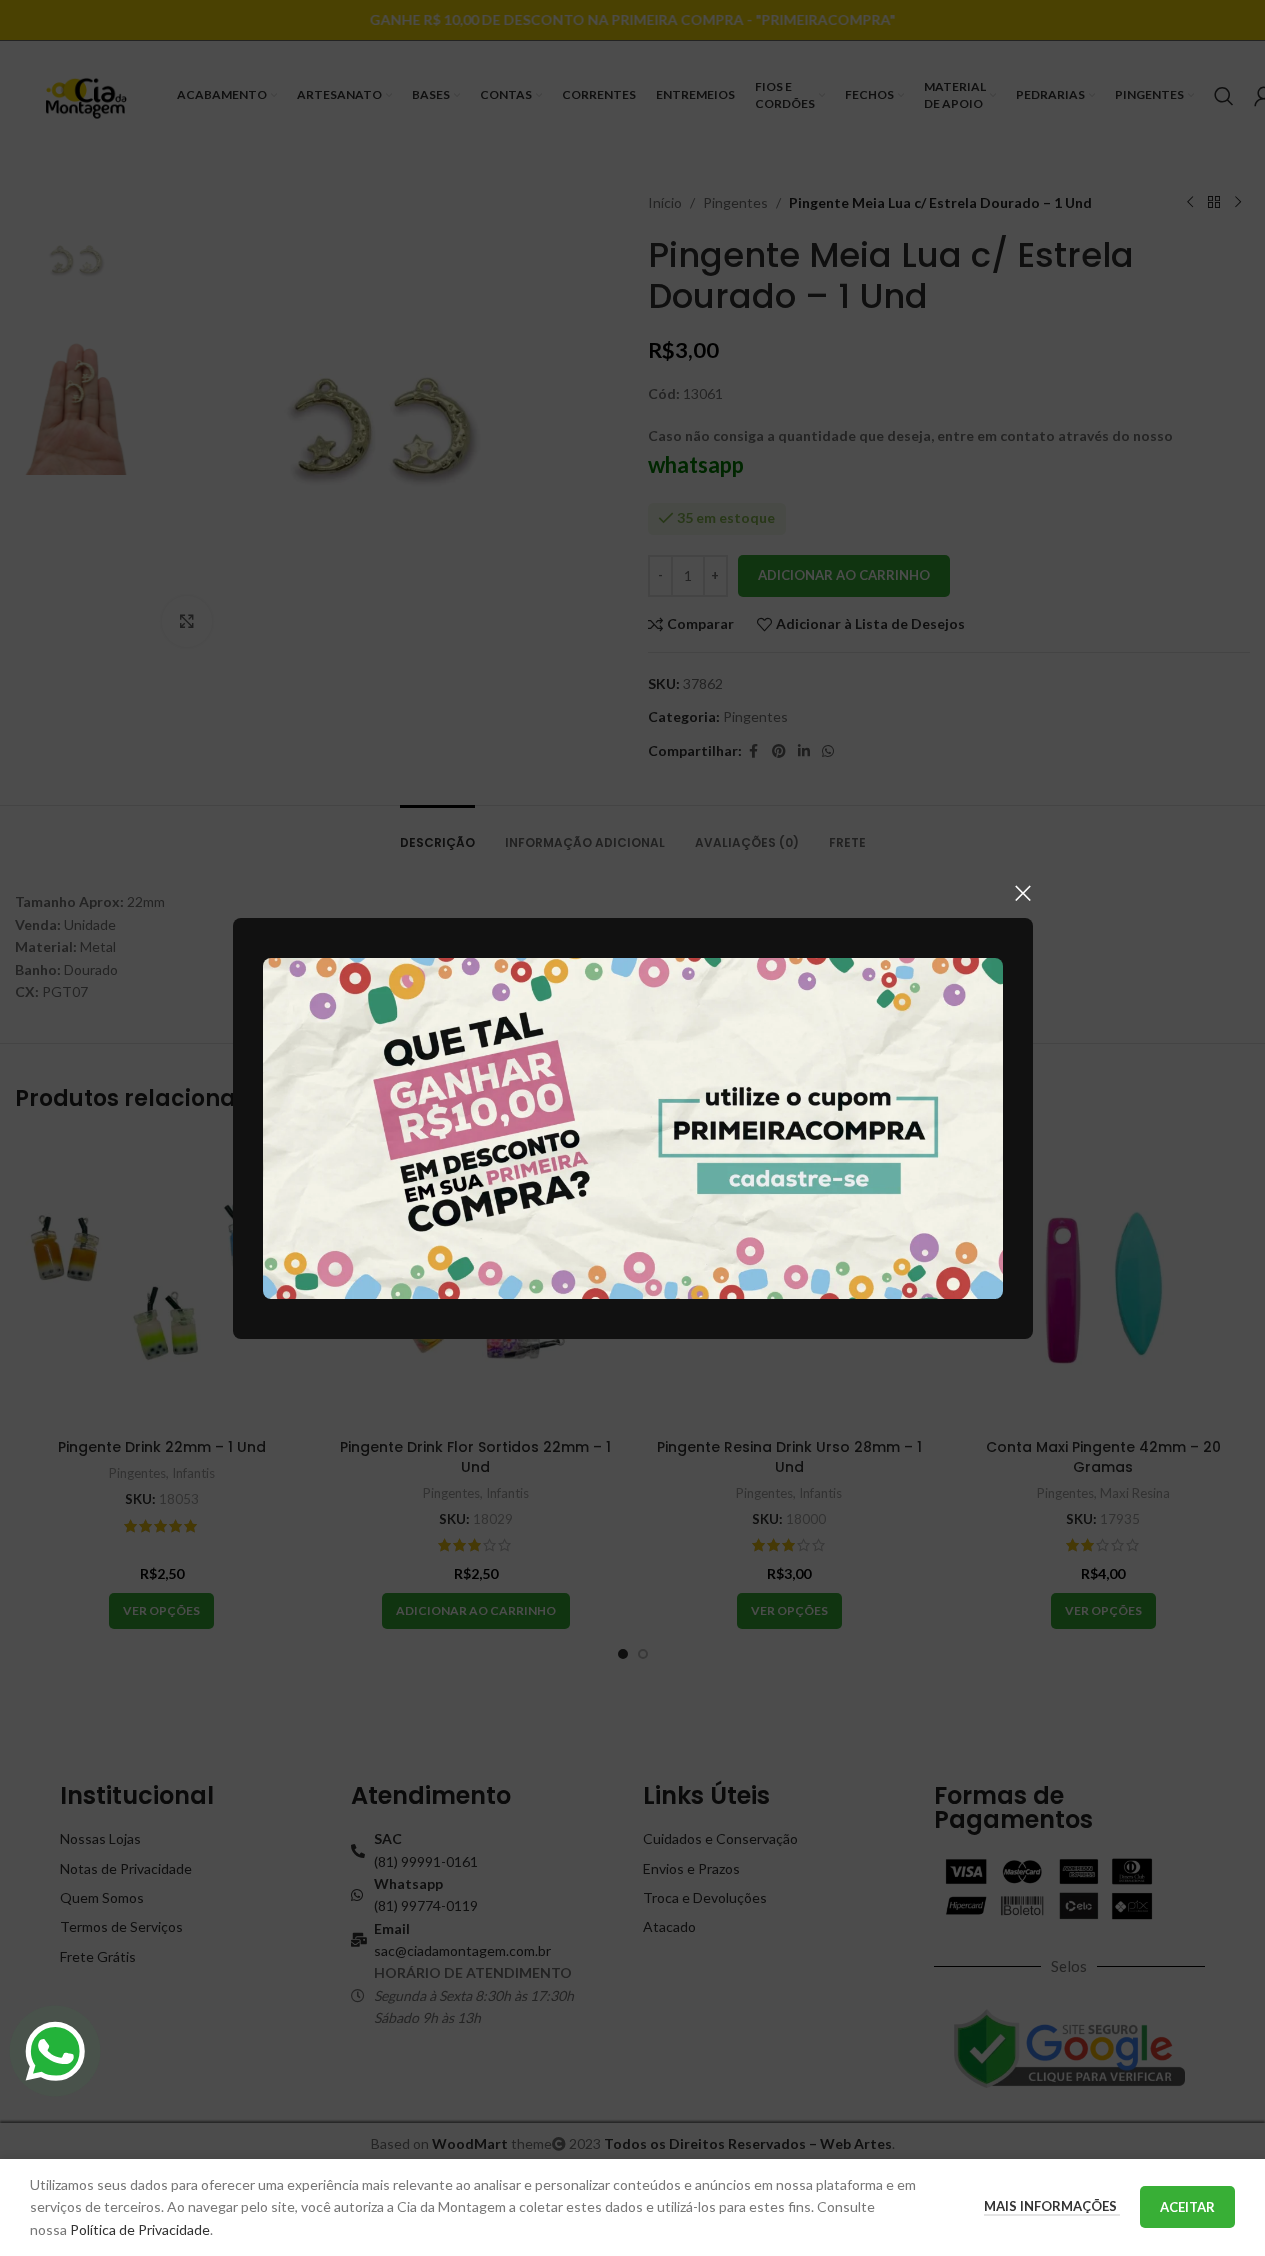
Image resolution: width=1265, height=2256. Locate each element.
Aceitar (1187, 2207)
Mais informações (1052, 2206)
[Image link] (633, 1126)
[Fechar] (1023, 893)
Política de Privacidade (140, 2229)
